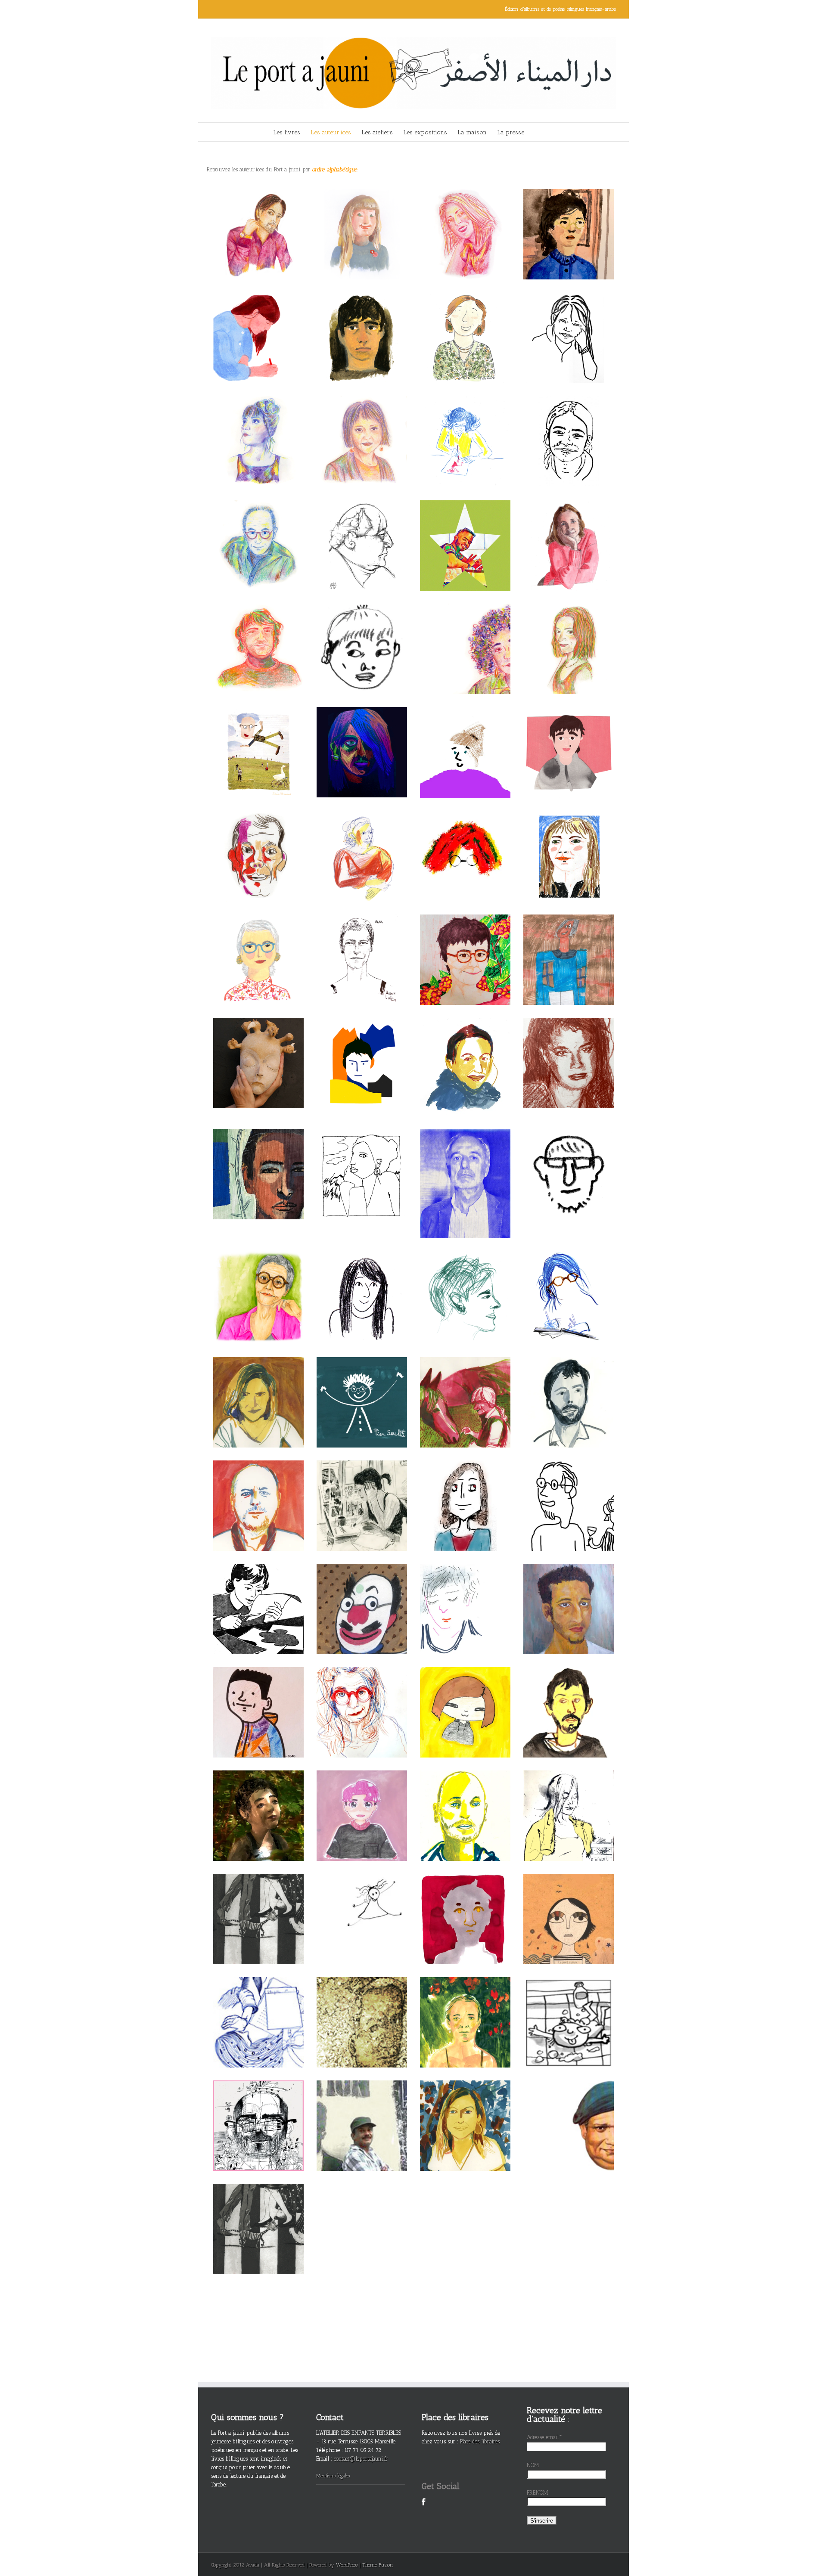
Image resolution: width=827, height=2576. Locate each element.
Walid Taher (259, 2109)
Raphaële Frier (259, 1386)
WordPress (347, 2565)
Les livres (287, 132)
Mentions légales (333, 2476)
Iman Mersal (362, 425)
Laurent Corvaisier (258, 1167)
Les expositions (425, 132)
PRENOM (538, 2493)
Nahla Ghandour (569, 1903)
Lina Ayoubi (569, 633)
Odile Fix (465, 1386)
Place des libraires (480, 2441)
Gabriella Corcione (258, 944)
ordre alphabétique (334, 169)
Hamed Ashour (258, 218)
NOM (533, 2465)
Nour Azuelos (362, 1799)
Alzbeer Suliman (465, 529)
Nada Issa (465, 1489)
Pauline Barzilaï (569, 840)
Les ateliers (377, 132)
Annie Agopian (259, 1282)
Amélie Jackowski (362, 218)
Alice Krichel (569, 321)
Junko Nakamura (465, 840)
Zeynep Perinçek (258, 1795)
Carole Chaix (569, 1282)
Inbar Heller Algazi (569, 218)
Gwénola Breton (465, 1046)
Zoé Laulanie (465, 1282)
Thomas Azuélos (465, 1903)
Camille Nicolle (465, 736)
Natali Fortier (258, 1051)
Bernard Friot (259, 736)
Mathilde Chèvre (465, 2006)
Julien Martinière (569, 1386)
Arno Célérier (465, 1799)
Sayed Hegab (362, 525)
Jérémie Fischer (362, 1046)
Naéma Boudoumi (362, 840)
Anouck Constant (362, 1167)
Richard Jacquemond (465, 1163)
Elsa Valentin (362, 944)
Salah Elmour (362, 2109)
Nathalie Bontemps (362, 1903)
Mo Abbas (569, 1593)
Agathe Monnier (569, 736)
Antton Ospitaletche (362, 317)
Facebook (424, 2507)
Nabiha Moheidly (258, 1903)
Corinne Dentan (258, 1593)
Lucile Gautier (362, 633)
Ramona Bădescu (362, 1489)
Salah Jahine (569, 2109)
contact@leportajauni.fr (361, 2459)
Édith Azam (465, 944)
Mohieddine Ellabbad (362, 1593)
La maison (472, 132)
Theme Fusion (378, 2565)
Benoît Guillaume (569, 1692)
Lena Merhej (569, 2006)
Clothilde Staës (465, 2109)
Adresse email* (544, 2437)
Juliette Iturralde (465, 425)
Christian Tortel (258, 529)
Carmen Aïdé (465, 1696)
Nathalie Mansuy (465, 321)
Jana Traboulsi (258, 2006)
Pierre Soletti (362, 1386)
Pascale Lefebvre (362, 1696)
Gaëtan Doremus (569, 1167)
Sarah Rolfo (465, 218)
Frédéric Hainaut (258, 840)
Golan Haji (258, 633)
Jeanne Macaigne (362, 1282)
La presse (511, 132)
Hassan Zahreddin (258, 2213)
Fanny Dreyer (258, 321)
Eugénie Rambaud (569, 529)
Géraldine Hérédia (569, 1799)
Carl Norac (259, 1489)
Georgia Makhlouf (465, 633)
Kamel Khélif (362, 2006)
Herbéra (362, 736)
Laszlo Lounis (258, 1696)
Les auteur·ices (331, 132)
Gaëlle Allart (258, 425)
